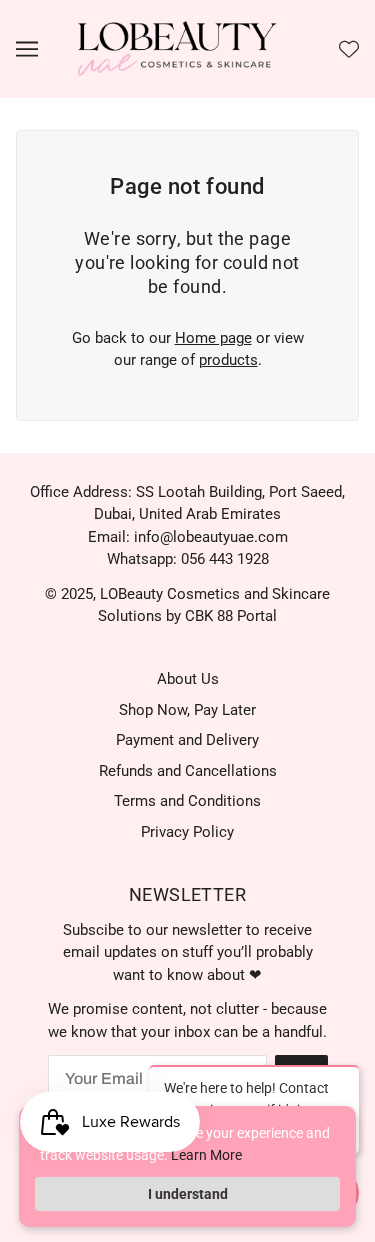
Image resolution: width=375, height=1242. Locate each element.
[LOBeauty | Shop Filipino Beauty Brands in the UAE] (177, 48)
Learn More (206, 1155)
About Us (188, 679)
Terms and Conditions (187, 801)
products (228, 360)
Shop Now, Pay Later (187, 710)
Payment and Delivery (187, 740)
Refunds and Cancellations (188, 771)
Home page (213, 338)
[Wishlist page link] (349, 49)
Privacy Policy (187, 832)
